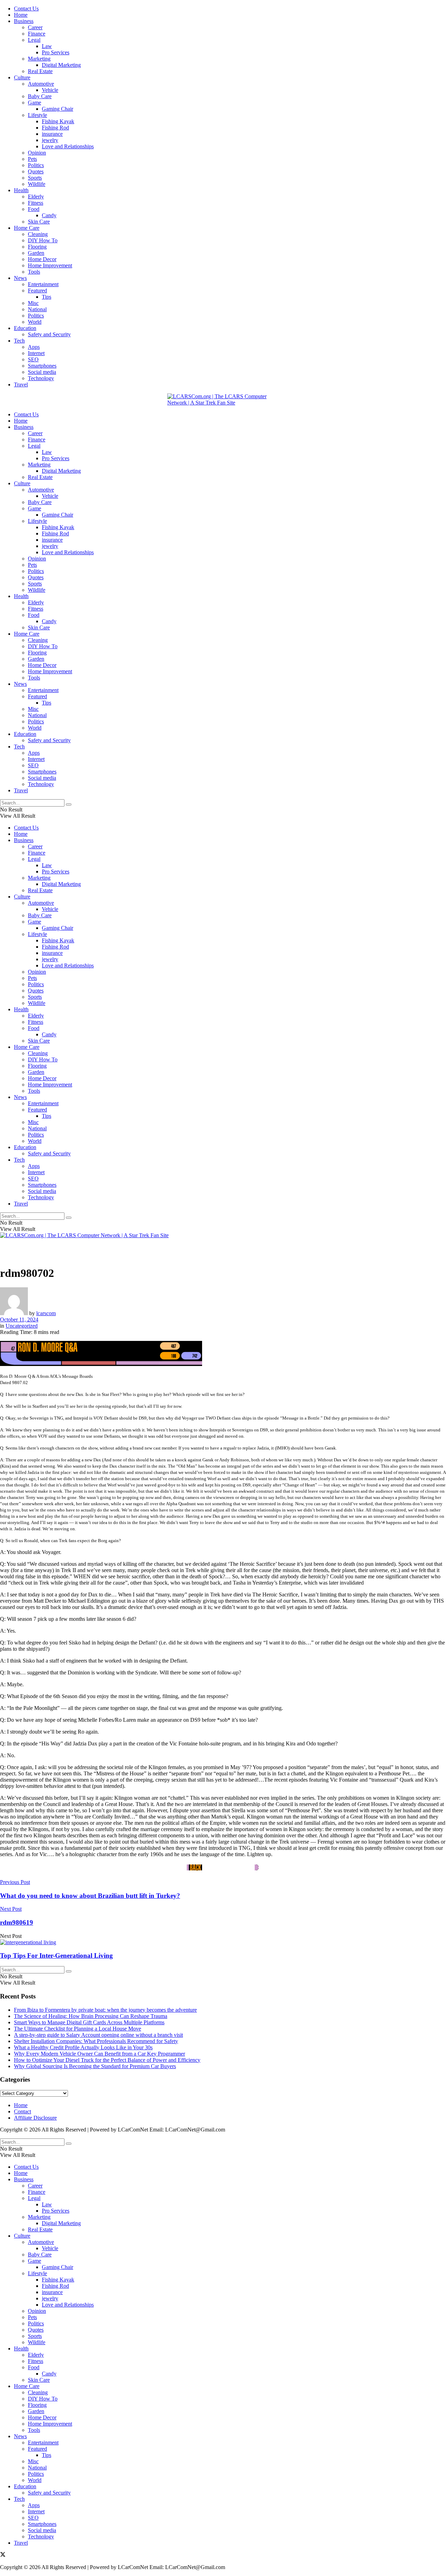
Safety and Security (49, 334)
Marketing (39, 59)
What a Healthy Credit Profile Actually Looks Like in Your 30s (83, 2047)
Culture (22, 77)
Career (35, 27)
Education (25, 328)
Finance (37, 34)
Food (34, 209)
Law (47, 46)
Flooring (37, 247)
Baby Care (40, 96)
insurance (52, 134)
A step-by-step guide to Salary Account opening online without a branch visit (98, 2035)
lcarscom (46, 1313)
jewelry (50, 140)
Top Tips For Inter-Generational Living (56, 1955)
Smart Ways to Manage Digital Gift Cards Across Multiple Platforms (89, 2022)
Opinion (37, 153)
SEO (33, 359)
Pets (32, 159)
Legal (34, 40)
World (35, 322)
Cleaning (38, 234)
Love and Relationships (68, 146)
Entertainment (43, 284)
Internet (36, 353)
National (37, 309)
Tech (19, 341)
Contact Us (26, 9)
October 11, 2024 (19, 1320)
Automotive (41, 84)
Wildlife (37, 184)
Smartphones (42, 366)
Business (24, 21)
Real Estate (40, 71)
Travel (21, 384)
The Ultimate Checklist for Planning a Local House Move (78, 2029)
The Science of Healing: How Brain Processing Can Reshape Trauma (91, 2016)
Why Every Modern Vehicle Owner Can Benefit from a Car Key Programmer (99, 2054)
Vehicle (50, 90)
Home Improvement (50, 265)
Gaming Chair (57, 109)
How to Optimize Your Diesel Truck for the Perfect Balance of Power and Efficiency (107, 2060)
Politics (36, 165)
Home (21, 15)
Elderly (36, 197)
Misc (33, 303)
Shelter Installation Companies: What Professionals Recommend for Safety (96, 2041)
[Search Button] (69, 804)
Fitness (36, 203)
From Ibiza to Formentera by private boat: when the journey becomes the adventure (105, 2010)
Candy (49, 215)
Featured (37, 290)
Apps (34, 347)
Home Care (27, 228)
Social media (42, 372)
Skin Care (39, 222)
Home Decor (42, 259)
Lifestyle (37, 115)
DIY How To (43, 240)
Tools (34, 272)
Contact (22, 2111)
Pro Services (56, 52)
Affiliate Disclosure (35, 2118)
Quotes (36, 171)
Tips (47, 297)
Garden (36, 253)
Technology (41, 378)
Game (34, 103)
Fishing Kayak (58, 121)
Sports (35, 178)
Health (21, 190)
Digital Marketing (61, 65)
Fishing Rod (55, 128)
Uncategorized (22, 1326)
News (20, 278)
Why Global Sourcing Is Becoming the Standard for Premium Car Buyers (95, 2066)
